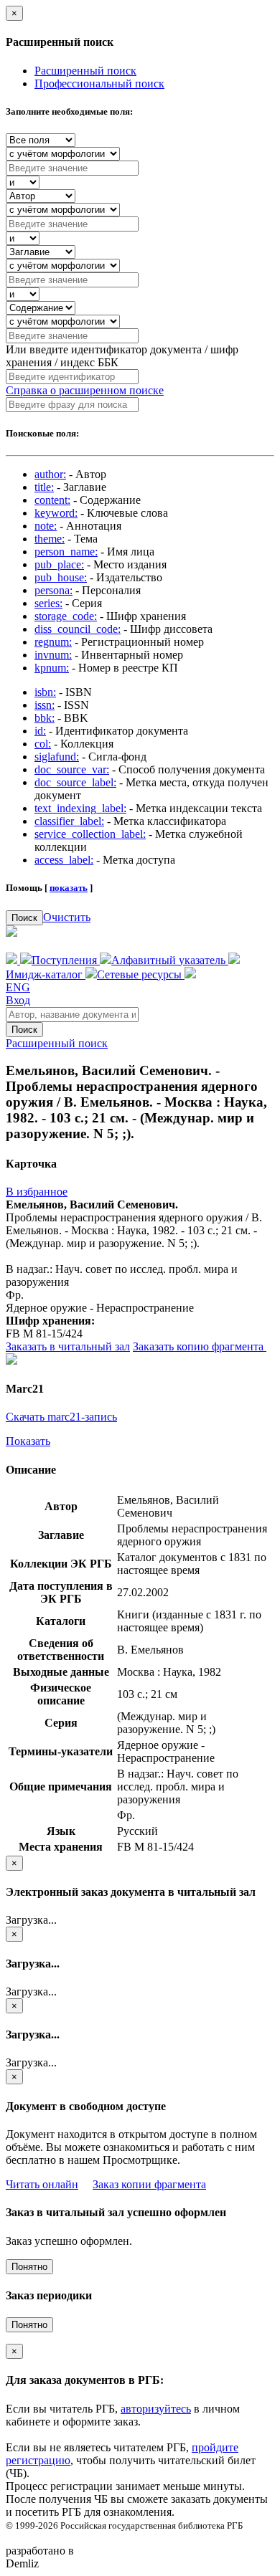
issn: (45, 705)
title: (44, 487)
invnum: (53, 655)
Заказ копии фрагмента (149, 2184)
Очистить (67, 917)
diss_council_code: (78, 629)
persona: (53, 590)
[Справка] (190, 974)
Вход (18, 1000)
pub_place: (59, 564)
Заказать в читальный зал (68, 1346)
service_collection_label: (90, 834)
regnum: (53, 642)
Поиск (24, 918)
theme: (50, 539)
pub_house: (61, 577)
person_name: (66, 552)
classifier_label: (69, 821)
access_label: (64, 860)
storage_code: (66, 616)
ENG (18, 987)
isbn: (45, 692)
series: (48, 603)
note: (46, 526)
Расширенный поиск (85, 71)
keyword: (56, 513)
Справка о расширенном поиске (85, 390)
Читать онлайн (42, 2184)
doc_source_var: (72, 769)
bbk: (45, 718)
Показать (28, 1441)
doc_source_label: (75, 782)
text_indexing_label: (80, 808)
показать (69, 888)
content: (52, 500)
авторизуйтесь (156, 2409)
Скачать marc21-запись (61, 1417)
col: (43, 744)
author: (50, 474)
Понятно (29, 2267)
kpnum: (52, 668)
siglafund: (57, 757)
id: (40, 731)
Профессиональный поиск (99, 84)
